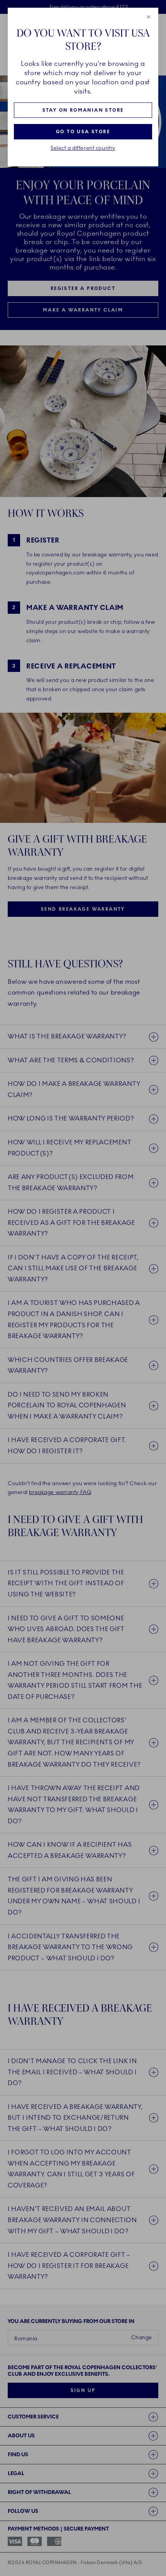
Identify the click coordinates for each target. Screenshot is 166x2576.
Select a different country (83, 148)
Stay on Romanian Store (83, 110)
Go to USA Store (83, 132)
